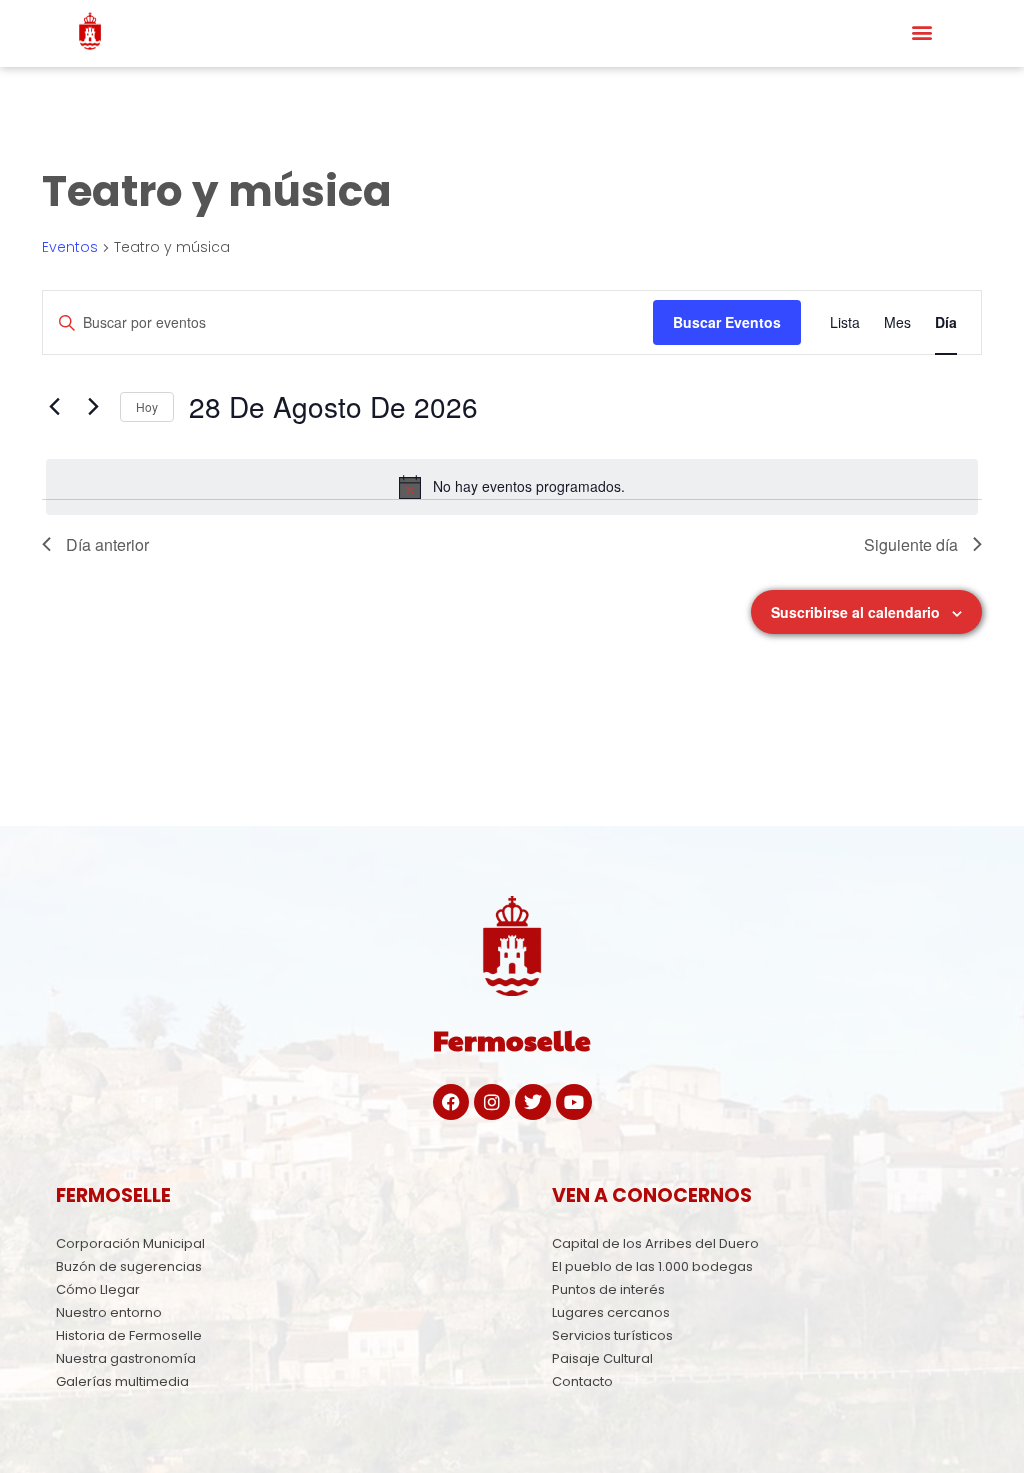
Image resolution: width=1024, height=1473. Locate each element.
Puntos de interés (608, 1289)
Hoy (147, 406)
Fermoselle (512, 1039)
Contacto (582, 1381)
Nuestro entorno (109, 1312)
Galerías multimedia (122, 1381)
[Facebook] (451, 1102)
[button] (921, 31)
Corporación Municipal (130, 1243)
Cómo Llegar (98, 1289)
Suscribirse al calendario (855, 612)
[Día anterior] (54, 407)
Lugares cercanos (611, 1312)
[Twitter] (533, 1102)
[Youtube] (574, 1102)
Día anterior (107, 544)
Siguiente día (911, 544)
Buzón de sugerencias (129, 1266)
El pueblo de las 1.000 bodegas (652, 1266)
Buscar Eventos (727, 322)
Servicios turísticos (612, 1335)
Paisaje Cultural (602, 1358)
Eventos (70, 247)
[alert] (512, 487)
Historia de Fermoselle (129, 1335)
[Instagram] (492, 1102)
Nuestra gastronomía (126, 1358)
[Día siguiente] (93, 407)
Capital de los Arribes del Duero (655, 1243)
